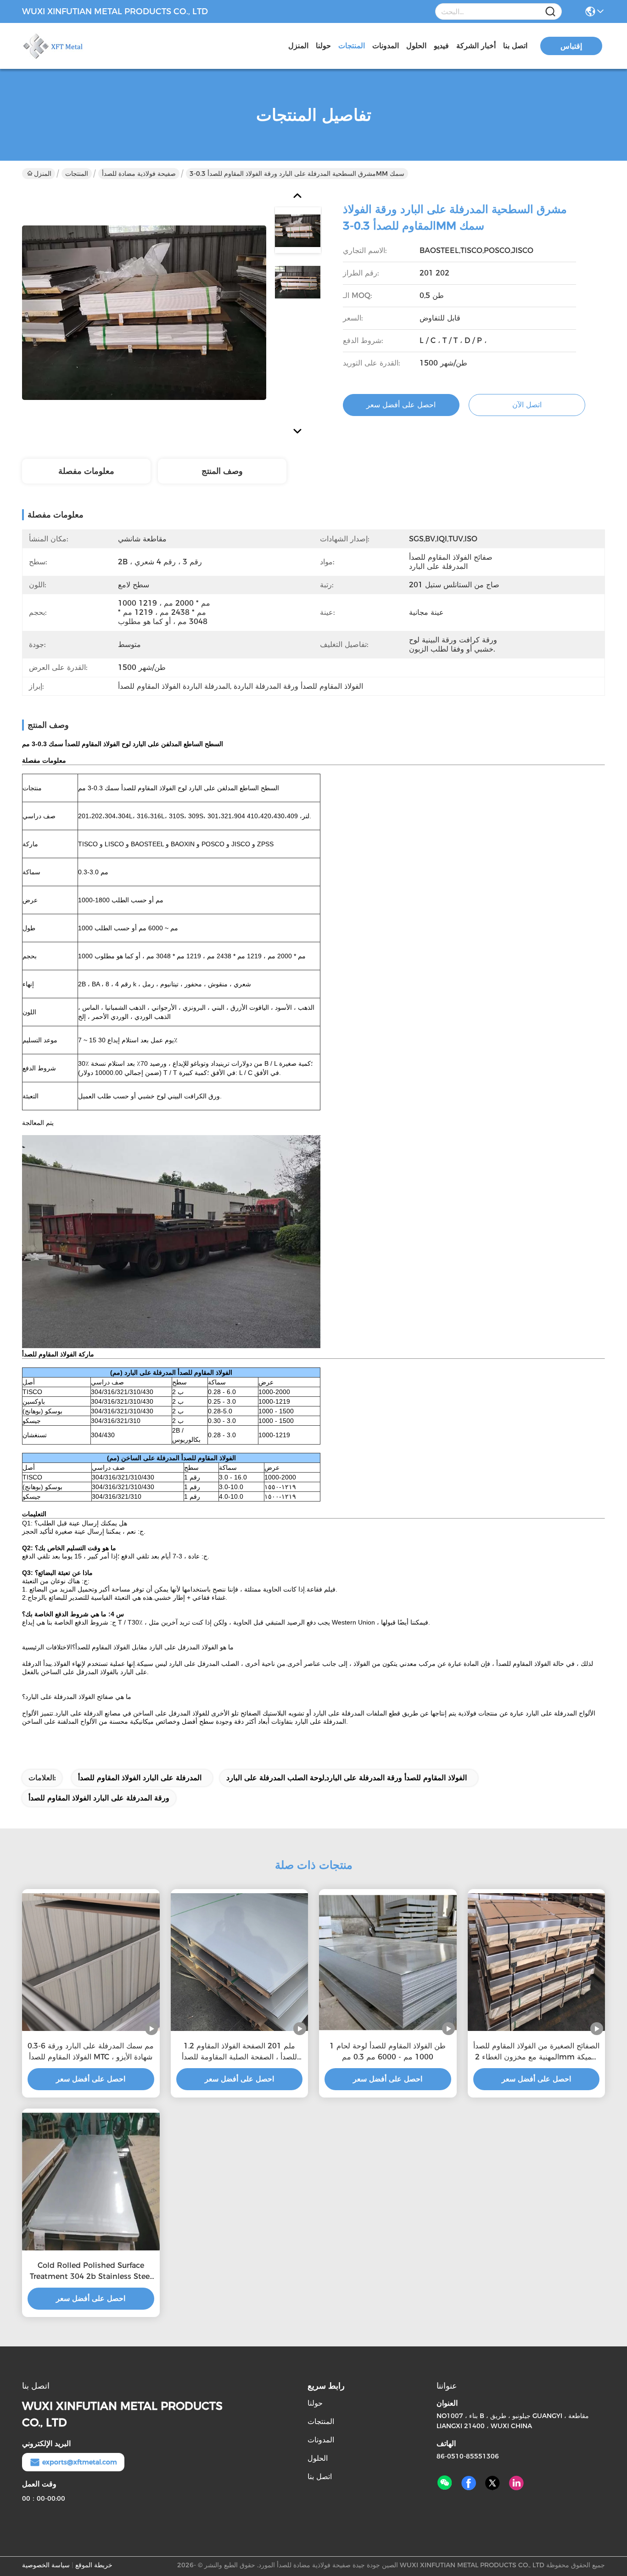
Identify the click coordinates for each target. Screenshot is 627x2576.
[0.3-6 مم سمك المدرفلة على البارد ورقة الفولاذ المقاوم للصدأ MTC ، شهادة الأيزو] (91, 1962)
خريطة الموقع (94, 2565)
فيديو (441, 46)
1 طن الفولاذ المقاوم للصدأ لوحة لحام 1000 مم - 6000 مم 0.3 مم (388, 2051)
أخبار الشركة (476, 46)
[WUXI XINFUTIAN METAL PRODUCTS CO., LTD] (73, 46)
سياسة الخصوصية (46, 2565)
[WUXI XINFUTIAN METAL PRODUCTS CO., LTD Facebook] (469, 2483)
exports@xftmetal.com (80, 2462)
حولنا (323, 46)
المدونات (386, 46)
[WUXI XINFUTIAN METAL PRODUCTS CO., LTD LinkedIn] (516, 2483)
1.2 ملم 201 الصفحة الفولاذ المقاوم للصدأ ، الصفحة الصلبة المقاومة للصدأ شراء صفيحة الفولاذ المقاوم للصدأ (239, 2052)
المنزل (298, 46)
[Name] (550, 12)
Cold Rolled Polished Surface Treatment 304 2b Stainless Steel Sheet (91, 2272)
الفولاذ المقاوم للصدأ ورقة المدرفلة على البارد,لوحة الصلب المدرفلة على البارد (347, 1778)
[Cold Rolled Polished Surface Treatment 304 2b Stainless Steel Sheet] (91, 2182)
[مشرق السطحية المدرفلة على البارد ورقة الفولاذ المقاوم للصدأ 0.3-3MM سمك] (144, 312)
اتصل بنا (515, 46)
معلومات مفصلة (86, 471)
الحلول (416, 46)
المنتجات (352, 46)
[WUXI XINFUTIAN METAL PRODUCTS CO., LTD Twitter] (493, 2483)
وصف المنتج (222, 471)
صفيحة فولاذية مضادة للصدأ (139, 174)
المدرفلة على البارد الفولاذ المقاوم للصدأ (140, 1778)
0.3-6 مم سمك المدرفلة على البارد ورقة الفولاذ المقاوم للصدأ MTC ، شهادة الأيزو (91, 2051)
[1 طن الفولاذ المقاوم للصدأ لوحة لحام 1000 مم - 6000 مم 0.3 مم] (388, 1962)
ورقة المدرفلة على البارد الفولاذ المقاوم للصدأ (99, 1798)
